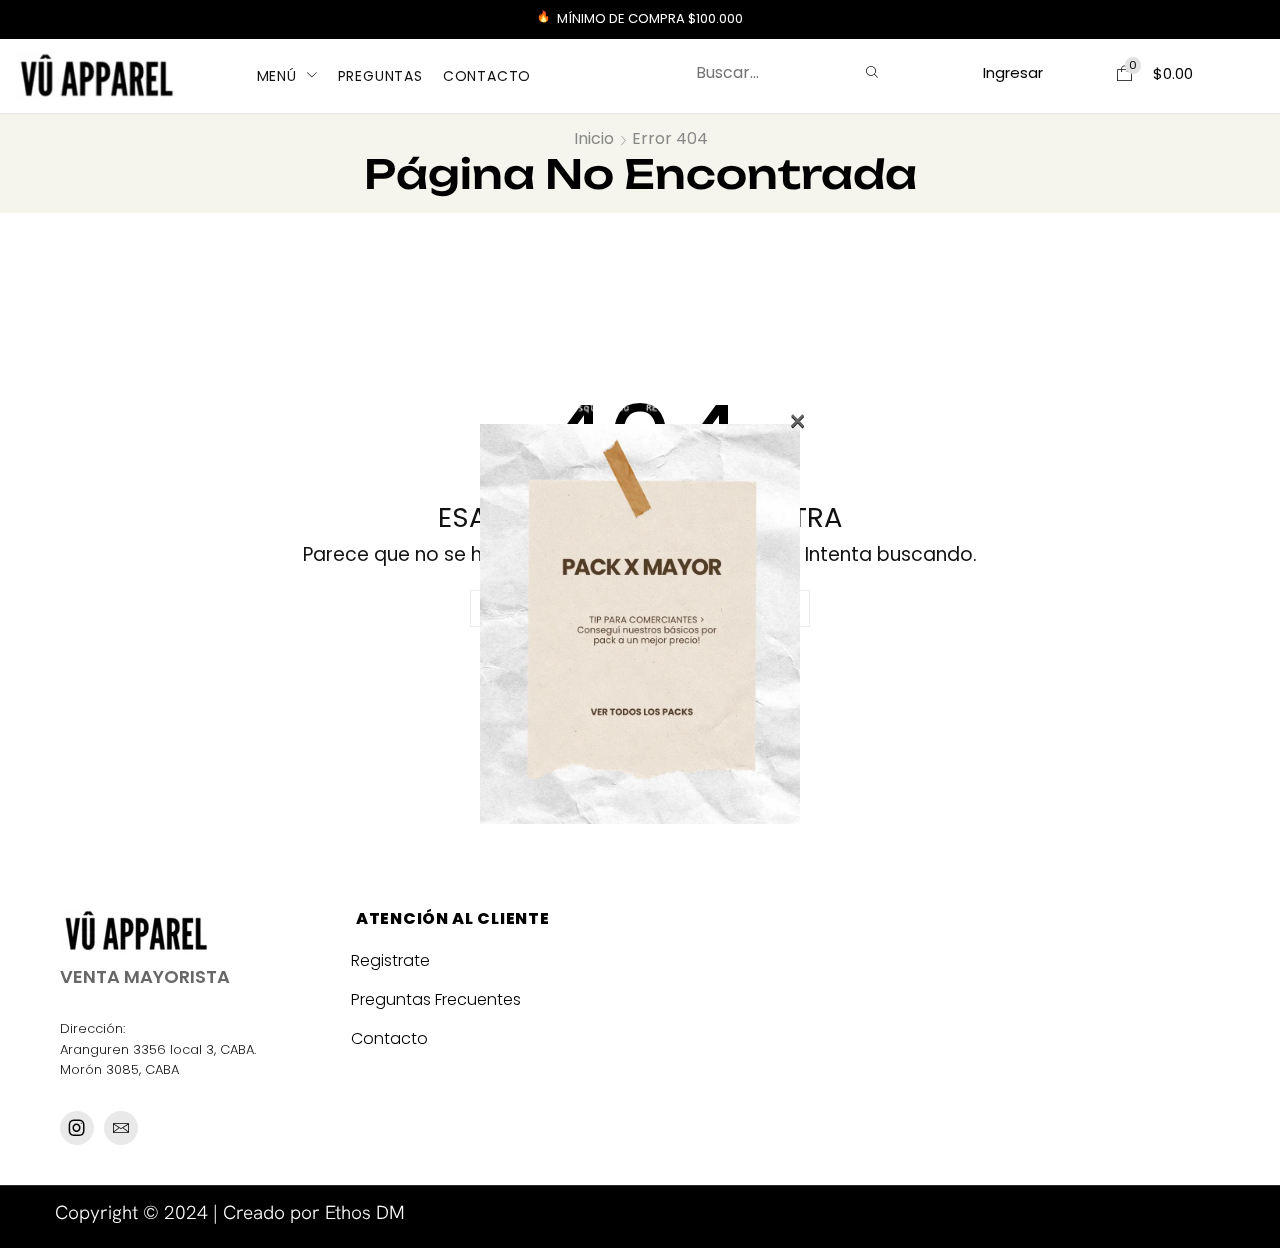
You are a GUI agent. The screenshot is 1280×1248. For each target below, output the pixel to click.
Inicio (594, 139)
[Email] (121, 1128)
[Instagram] (77, 1128)
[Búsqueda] (872, 73)
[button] (1012, 72)
